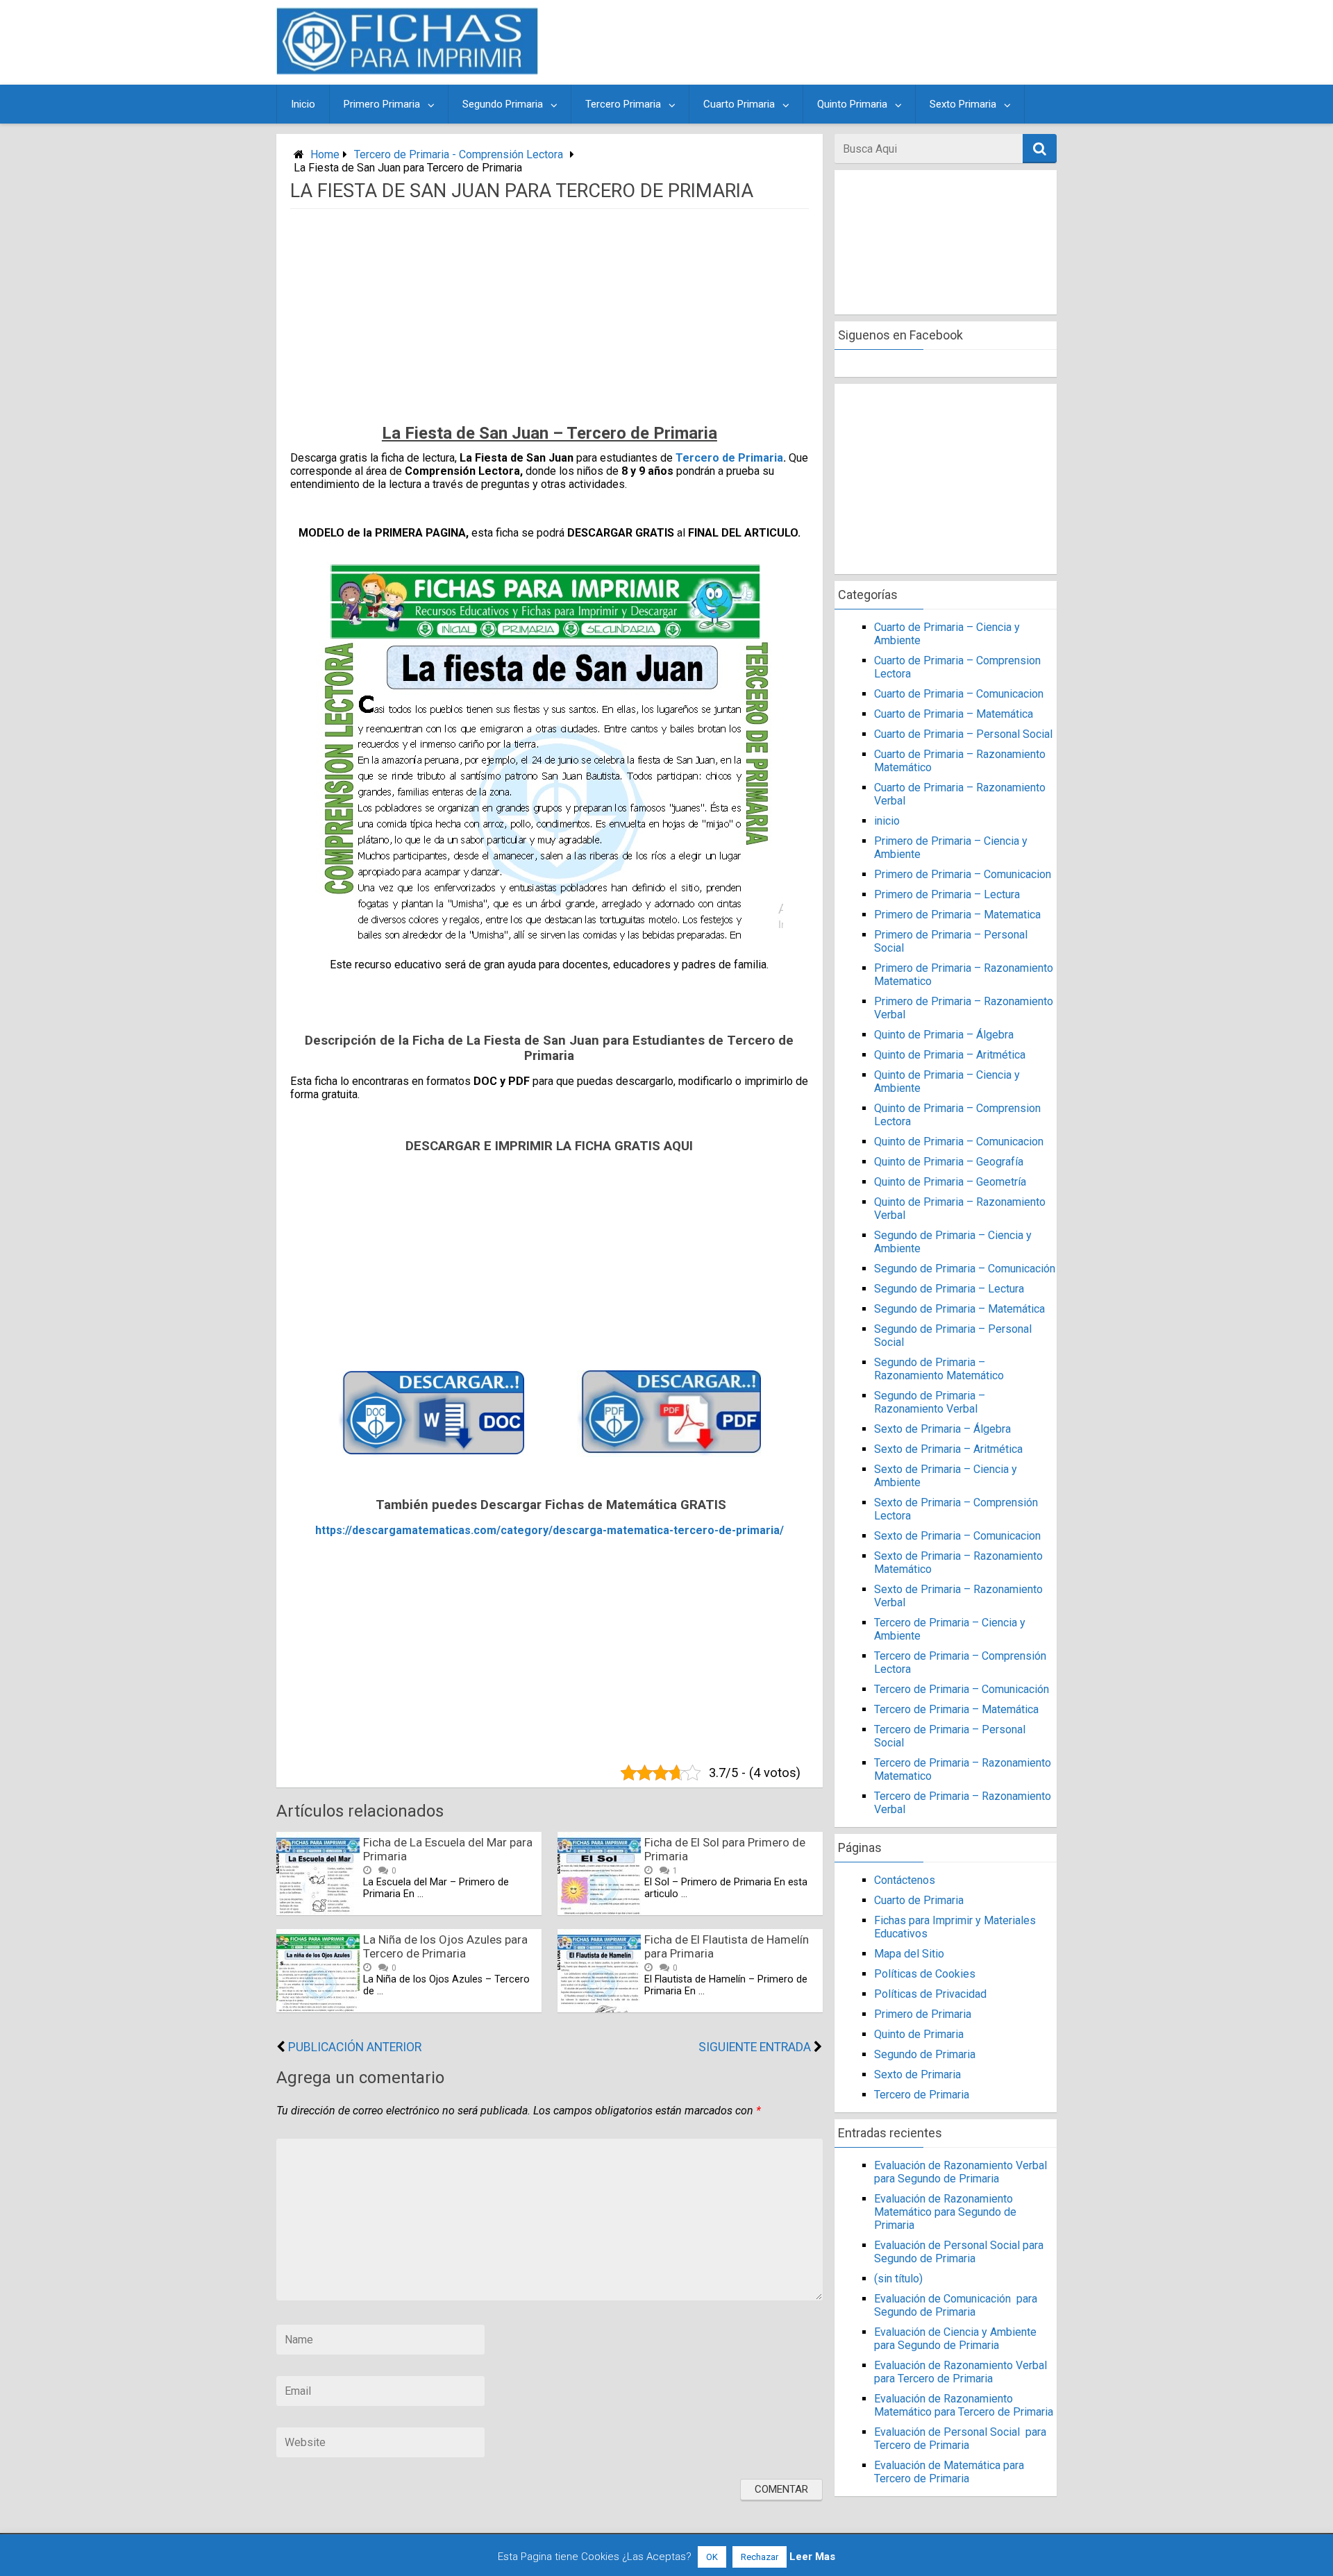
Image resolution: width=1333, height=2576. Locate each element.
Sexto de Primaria (917, 2074)
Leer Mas (812, 2557)
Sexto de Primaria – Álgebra (942, 1429)
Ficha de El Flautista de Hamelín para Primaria (727, 1946)
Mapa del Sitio (909, 1954)
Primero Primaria (382, 104)
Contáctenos (905, 1880)
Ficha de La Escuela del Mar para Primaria (448, 1849)
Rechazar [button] (760, 2557)
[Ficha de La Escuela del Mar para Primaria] (318, 1911)
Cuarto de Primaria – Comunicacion (959, 694)
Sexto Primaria (963, 104)
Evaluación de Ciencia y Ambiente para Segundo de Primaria (955, 2339)
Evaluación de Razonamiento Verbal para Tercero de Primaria (961, 2372)
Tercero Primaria (623, 104)
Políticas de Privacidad (930, 1994)
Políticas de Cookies (925, 1974)
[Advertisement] (800, 42)
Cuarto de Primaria (919, 1900)
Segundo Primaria (503, 104)
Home (325, 154)
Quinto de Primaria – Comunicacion (959, 1142)
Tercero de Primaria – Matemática (956, 1709)
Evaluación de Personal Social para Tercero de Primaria (960, 2439)
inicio (887, 821)
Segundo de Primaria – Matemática (959, 1309)
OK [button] (712, 2557)
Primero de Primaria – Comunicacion (963, 874)
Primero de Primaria (923, 2014)
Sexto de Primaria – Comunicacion (957, 1536)
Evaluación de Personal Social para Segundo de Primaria (959, 2252)
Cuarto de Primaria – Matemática (954, 714)
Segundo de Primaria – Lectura (949, 1289)
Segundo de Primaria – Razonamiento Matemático (939, 1369)
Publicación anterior (355, 2047)
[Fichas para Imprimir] (407, 70)
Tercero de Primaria (729, 458)
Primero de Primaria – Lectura (947, 894)
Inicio (303, 104)
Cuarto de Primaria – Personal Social (963, 734)
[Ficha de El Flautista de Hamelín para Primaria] (599, 2009)
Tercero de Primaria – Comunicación (962, 1689)
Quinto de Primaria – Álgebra (944, 1035)
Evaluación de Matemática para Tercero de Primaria (949, 2472)
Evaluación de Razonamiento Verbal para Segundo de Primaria (961, 2172)
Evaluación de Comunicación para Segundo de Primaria (956, 2305)
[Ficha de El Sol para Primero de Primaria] (599, 1911)
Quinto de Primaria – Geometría (950, 1182)
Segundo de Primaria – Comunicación (965, 1269)
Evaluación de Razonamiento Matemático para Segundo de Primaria (945, 2212)
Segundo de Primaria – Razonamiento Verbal (930, 1402)
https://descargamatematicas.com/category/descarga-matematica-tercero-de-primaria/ (550, 1530)
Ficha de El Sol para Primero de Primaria (725, 1849)
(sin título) (898, 2279)
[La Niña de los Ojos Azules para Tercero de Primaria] (318, 2009)
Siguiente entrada (755, 2047)
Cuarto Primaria (739, 104)
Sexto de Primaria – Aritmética (948, 1449)
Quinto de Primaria (919, 2034)
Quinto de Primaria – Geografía (949, 1162)
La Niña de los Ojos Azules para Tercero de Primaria (445, 1946)
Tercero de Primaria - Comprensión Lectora (459, 154)
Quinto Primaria (852, 104)
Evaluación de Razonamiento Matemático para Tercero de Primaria (964, 2405)
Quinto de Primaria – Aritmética (950, 1055)
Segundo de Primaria (925, 2054)
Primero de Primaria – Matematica (957, 915)
